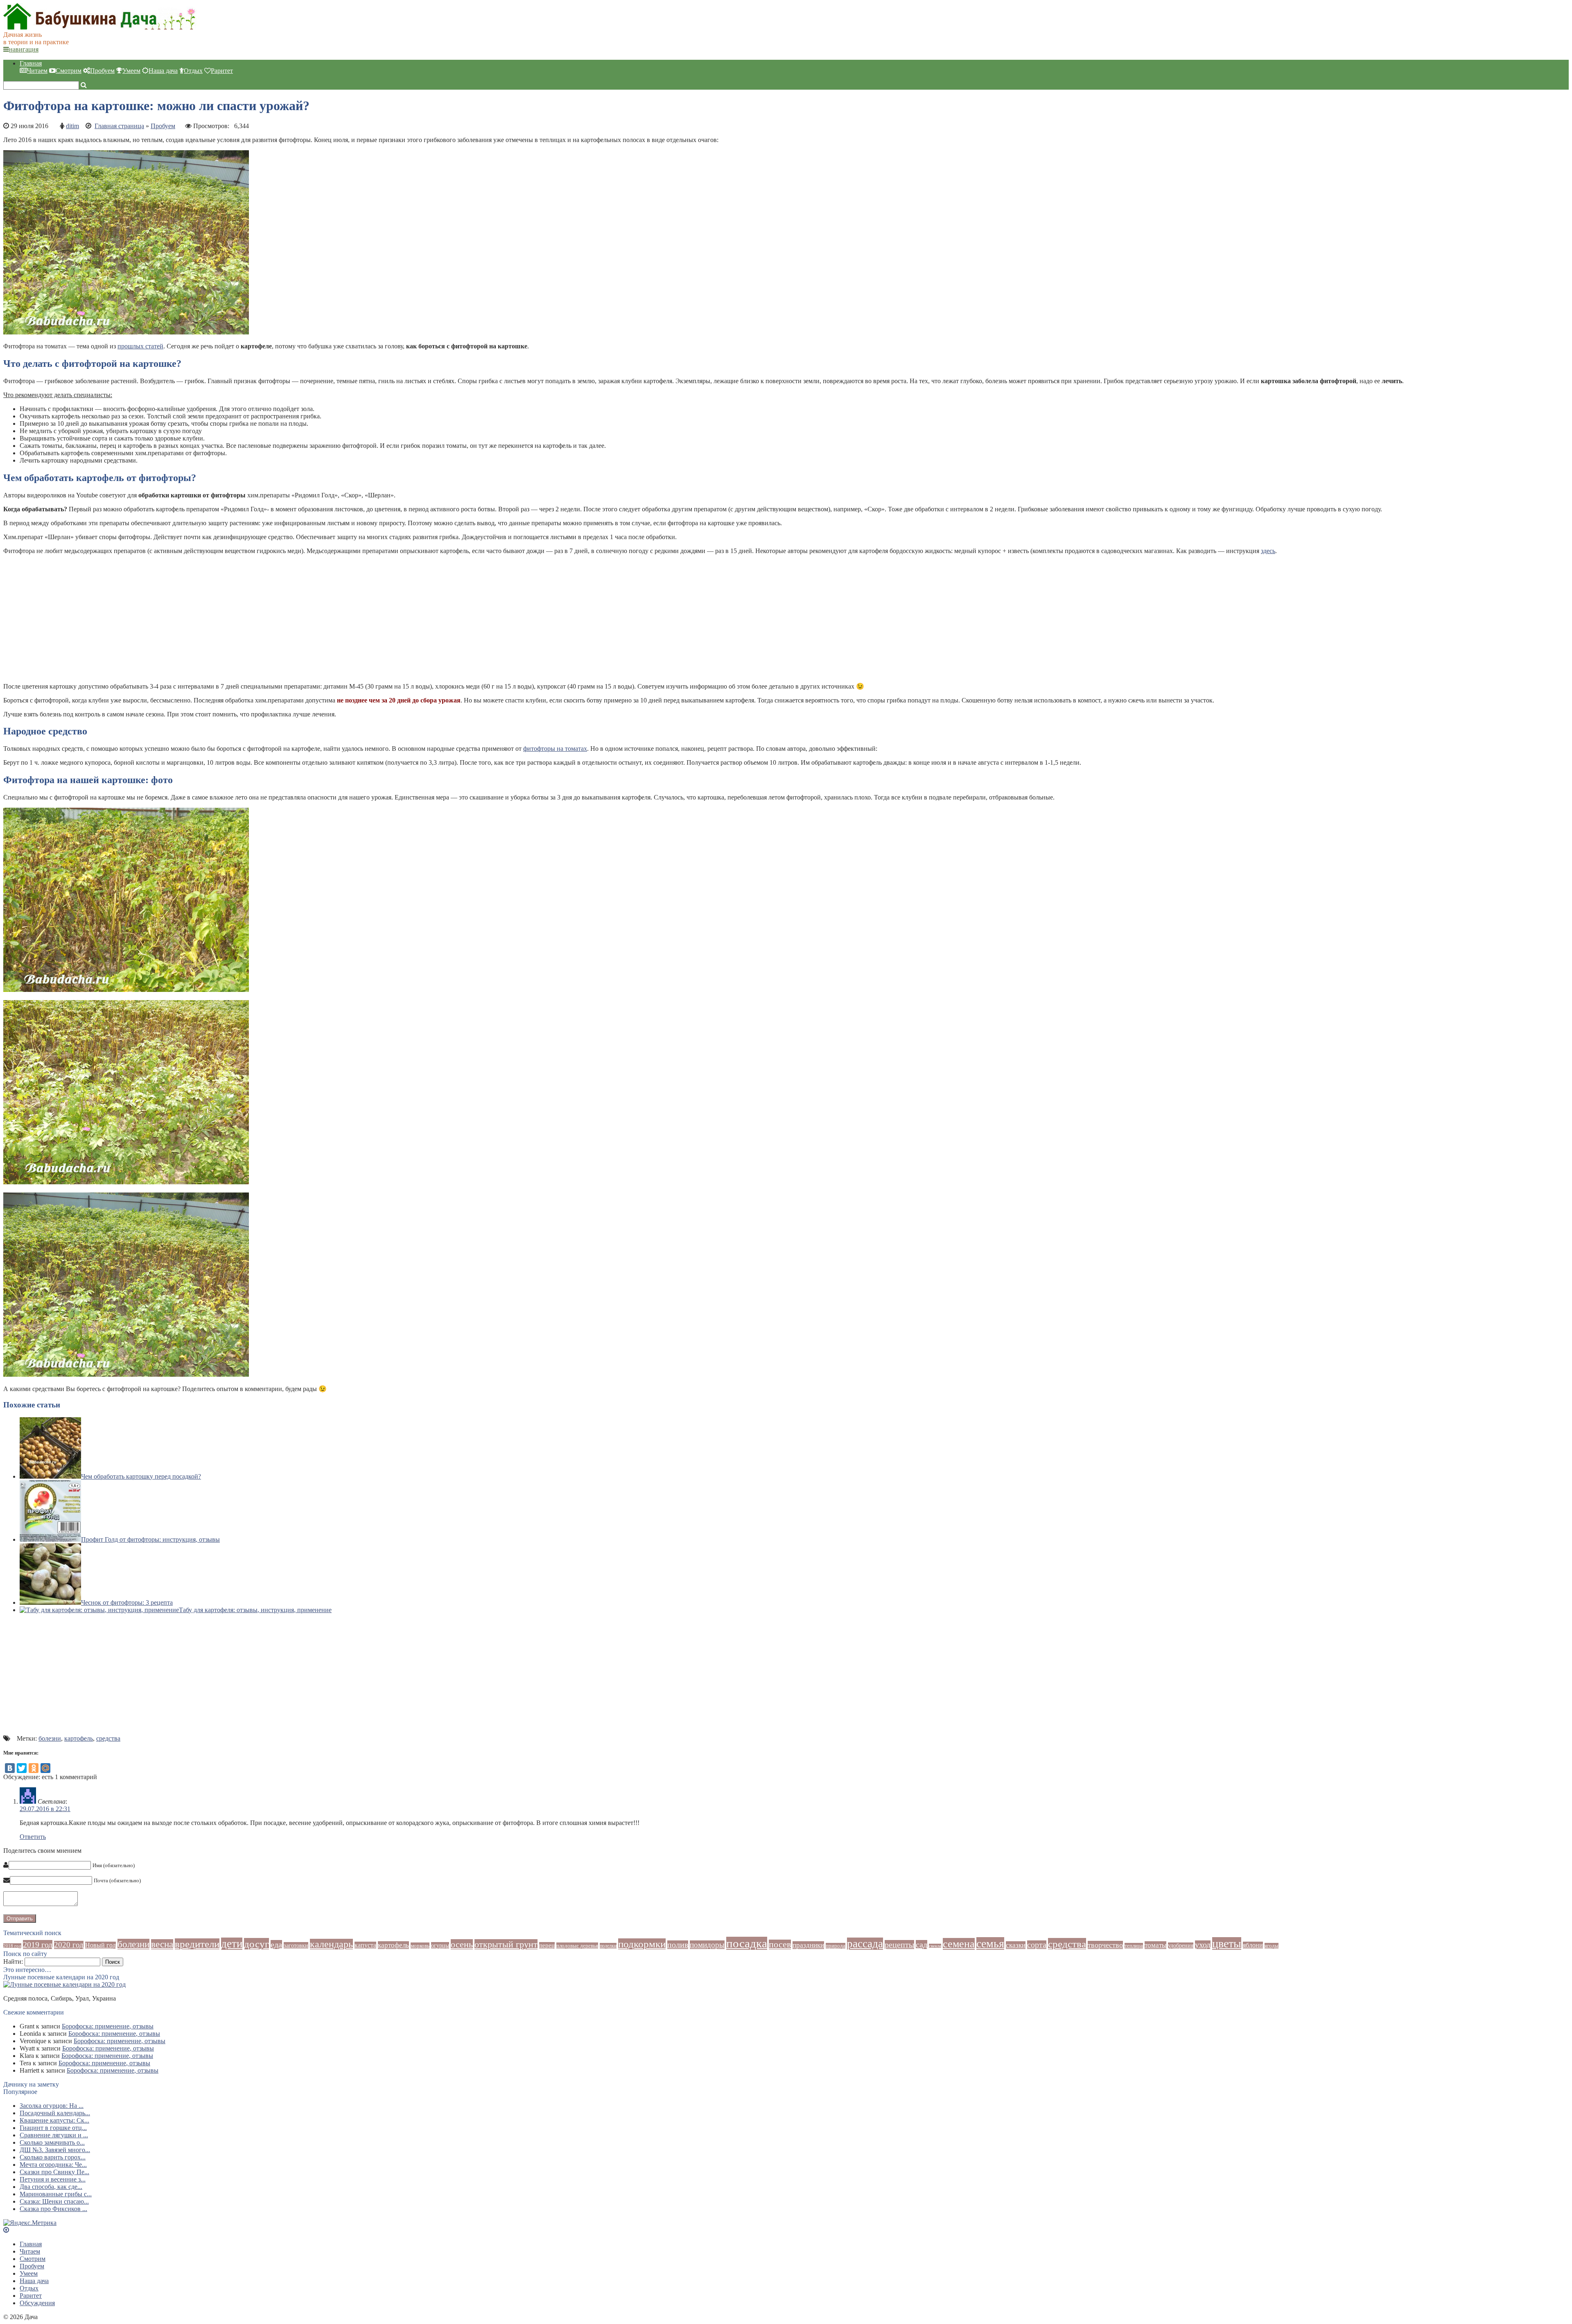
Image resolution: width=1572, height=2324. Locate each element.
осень (462, 1944)
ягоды (1272, 1946)
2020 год (69, 1945)
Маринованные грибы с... (56, 2194)
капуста (365, 1945)
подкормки (642, 1944)
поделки (608, 1946)
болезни (50, 1738)
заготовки (296, 1945)
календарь (331, 1944)
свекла (935, 1946)
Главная (31, 63)
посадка (747, 1943)
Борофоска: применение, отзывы (108, 2026)
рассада (865, 1944)
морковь (420, 1946)
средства (108, 1738)
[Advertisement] (249, 619)
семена (959, 1944)
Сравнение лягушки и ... (54, 2135)
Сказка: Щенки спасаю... (54, 2201)
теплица (1134, 1946)
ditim (72, 126)
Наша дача (163, 71)
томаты (1155, 1945)
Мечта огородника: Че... (53, 2165)
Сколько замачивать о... (52, 2142)
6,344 (242, 126)
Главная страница (119, 126)
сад (922, 1945)
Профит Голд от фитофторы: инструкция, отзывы (150, 1539)
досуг (256, 1944)
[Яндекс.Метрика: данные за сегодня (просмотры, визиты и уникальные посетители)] (30, 2223)
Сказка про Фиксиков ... (53, 2209)
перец (547, 1945)
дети (232, 1944)
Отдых (193, 71)
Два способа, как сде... (51, 2187)
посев (780, 1945)
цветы (1227, 1943)
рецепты (899, 1945)
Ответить (33, 1837)
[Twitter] (22, 1768)
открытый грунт (506, 1944)
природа (836, 1946)
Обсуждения (37, 2303)
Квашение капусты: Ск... (54, 2120)
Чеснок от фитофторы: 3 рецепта (127, 1602)
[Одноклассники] (34, 1768)
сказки (1016, 1945)
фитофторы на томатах (555, 749)
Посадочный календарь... (55, 2113)
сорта (1037, 1945)
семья (990, 1943)
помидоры (707, 1945)
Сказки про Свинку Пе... (54, 2172)
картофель (79, 1738)
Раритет (222, 71)
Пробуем (102, 71)
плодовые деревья (577, 1946)
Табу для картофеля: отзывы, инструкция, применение (255, 1610)
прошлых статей (140, 346)
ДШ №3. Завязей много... (55, 2150)
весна (162, 1944)
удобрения (1181, 1946)
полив (678, 1945)
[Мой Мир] (45, 1768)
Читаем (37, 71)
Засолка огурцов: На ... (52, 2106)
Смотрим (69, 71)
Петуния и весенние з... (53, 2179)
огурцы (440, 1945)
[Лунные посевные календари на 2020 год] (64, 1984)
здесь (1268, 551)
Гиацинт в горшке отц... (53, 2128)
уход (1203, 1945)
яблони (1253, 1945)
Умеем (131, 71)
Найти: (13, 1962)
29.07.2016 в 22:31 (45, 1809)
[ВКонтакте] (10, 1768)
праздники (808, 1945)
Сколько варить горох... (53, 2157)
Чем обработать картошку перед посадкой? (141, 1476)
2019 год (38, 1945)
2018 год (12, 1946)
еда (276, 1945)
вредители (197, 1944)
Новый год (101, 1945)
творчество (1105, 1945)
